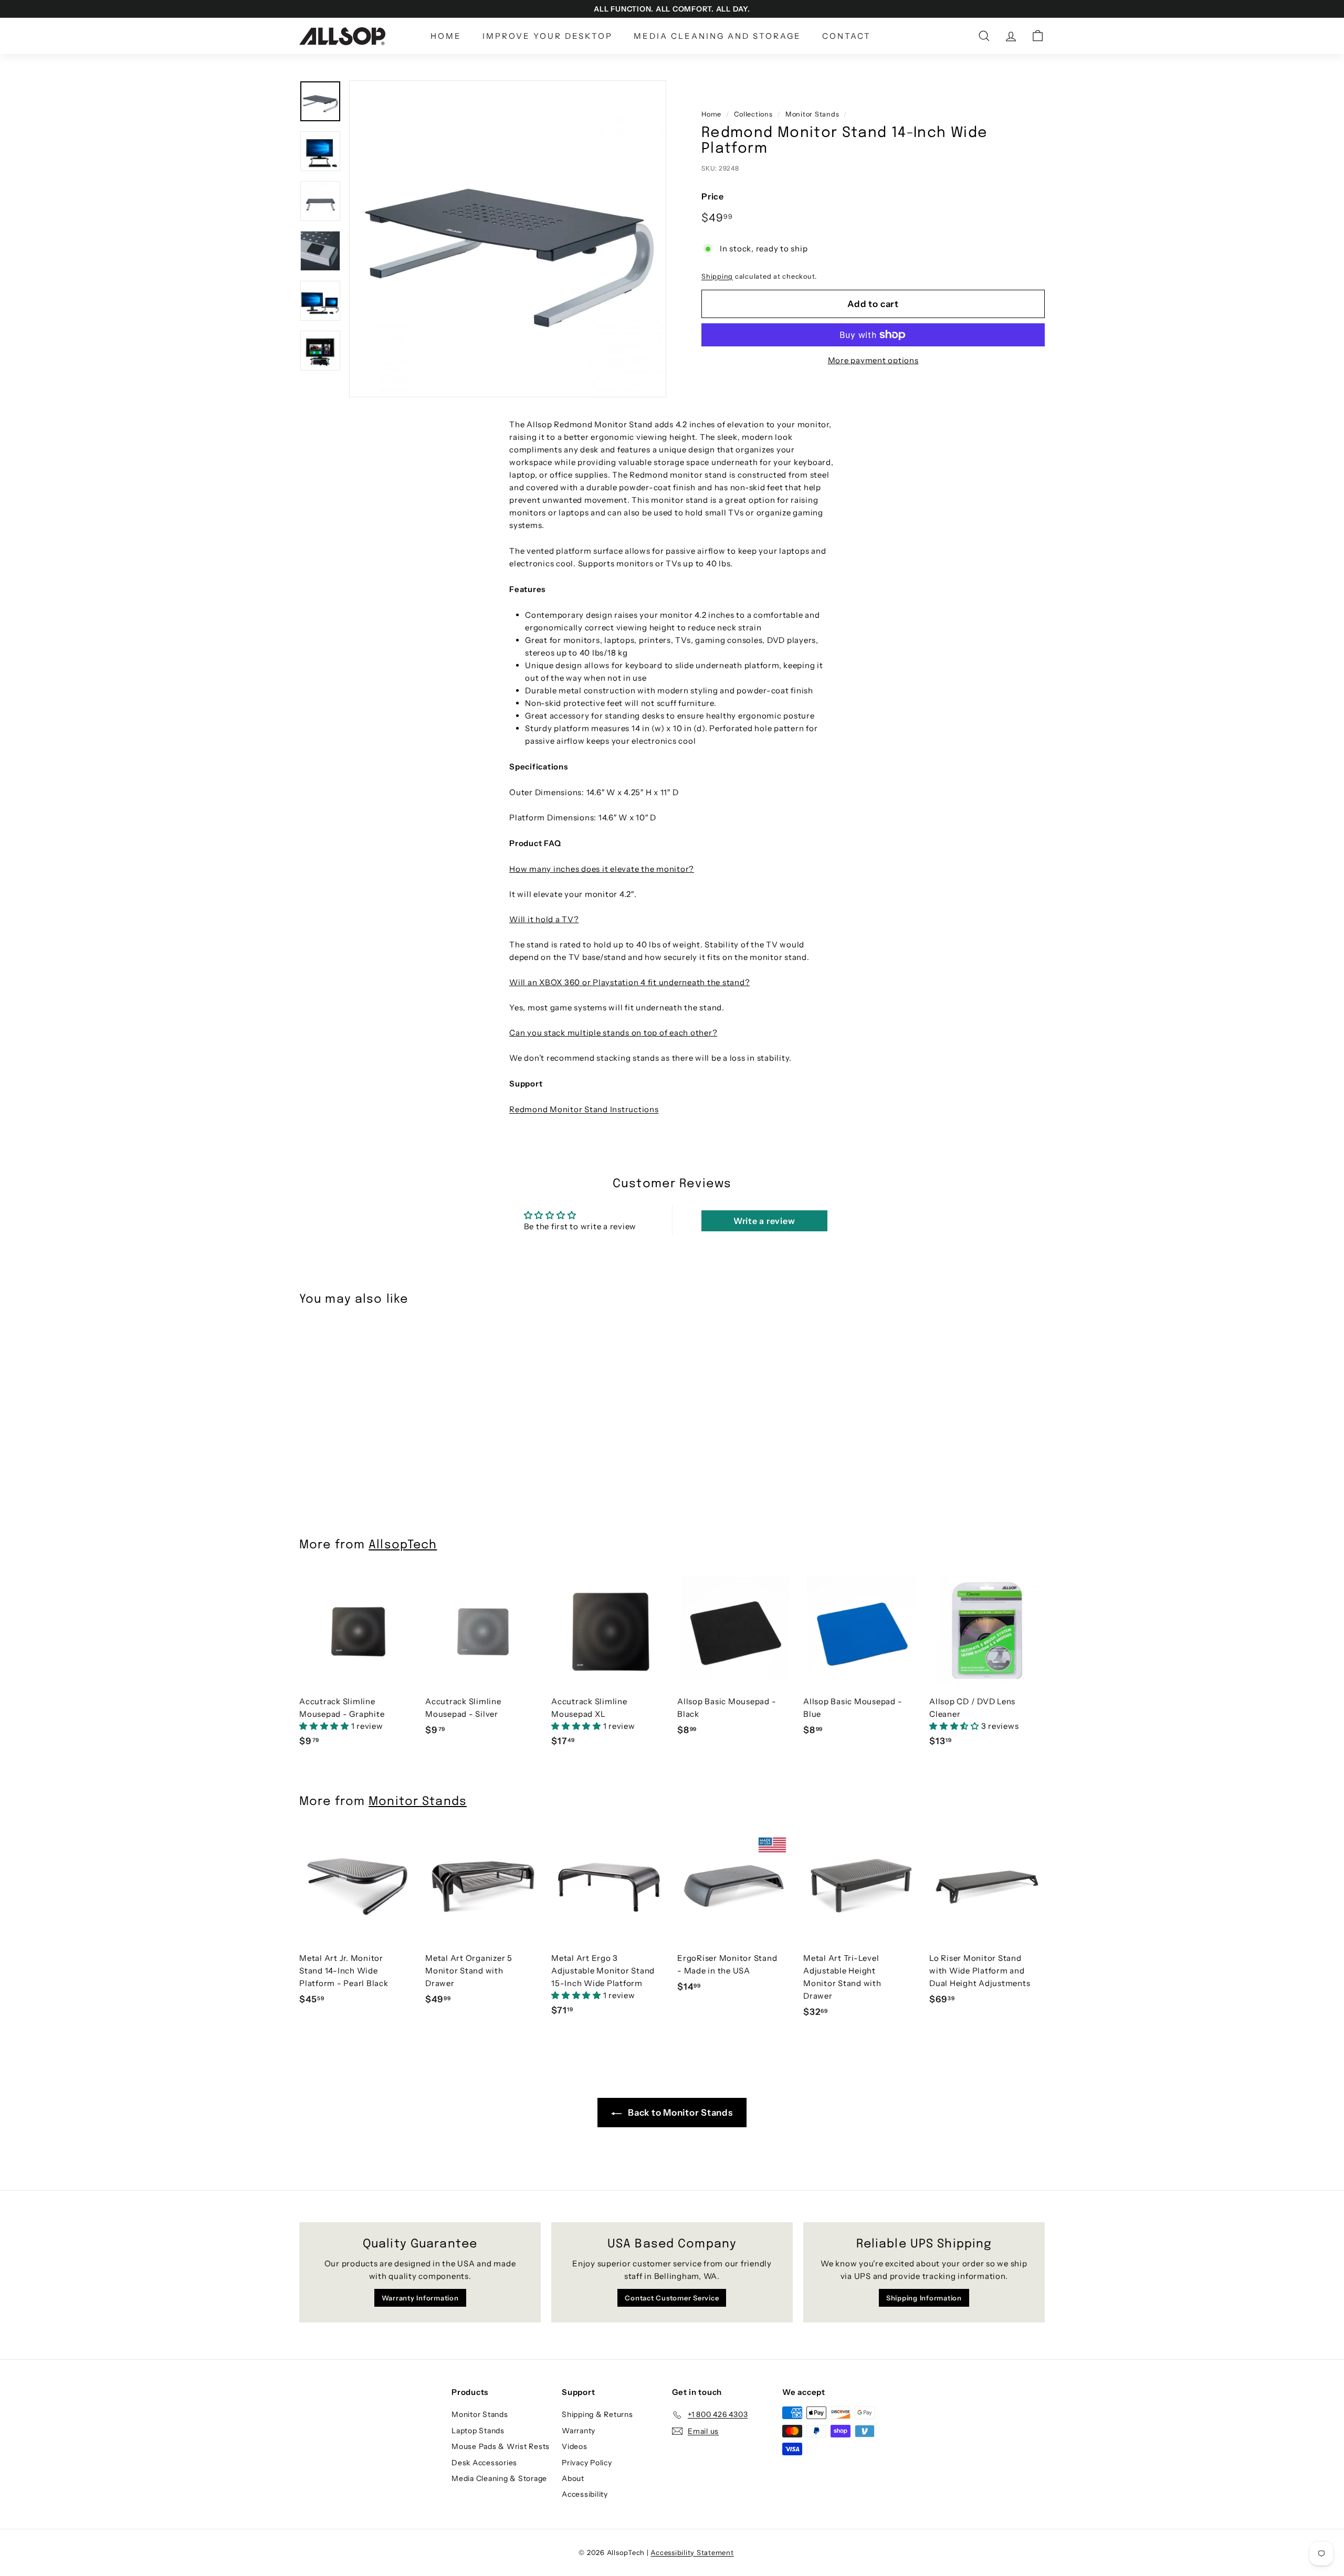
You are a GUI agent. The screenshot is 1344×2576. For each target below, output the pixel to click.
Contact (847, 36)
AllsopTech (403, 1545)
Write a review (764, 1221)
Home (446, 36)
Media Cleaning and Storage (717, 36)
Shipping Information (924, 2298)
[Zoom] (508, 239)
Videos (575, 2446)
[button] (325, 1726)
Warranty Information (420, 2298)
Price (713, 196)
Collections (753, 114)
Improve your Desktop (548, 36)
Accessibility (585, 2494)
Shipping (717, 276)
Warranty (579, 2431)
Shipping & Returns (597, 2414)
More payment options (873, 360)
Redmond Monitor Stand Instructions (584, 1109)
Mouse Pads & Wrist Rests (501, 2446)
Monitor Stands (812, 114)
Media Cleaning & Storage (499, 2478)
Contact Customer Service (672, 2298)
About (573, 2478)
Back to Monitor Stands (679, 2113)
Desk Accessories (484, 2463)
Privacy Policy (587, 2463)
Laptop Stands (478, 2431)
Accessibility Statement (692, 2552)
